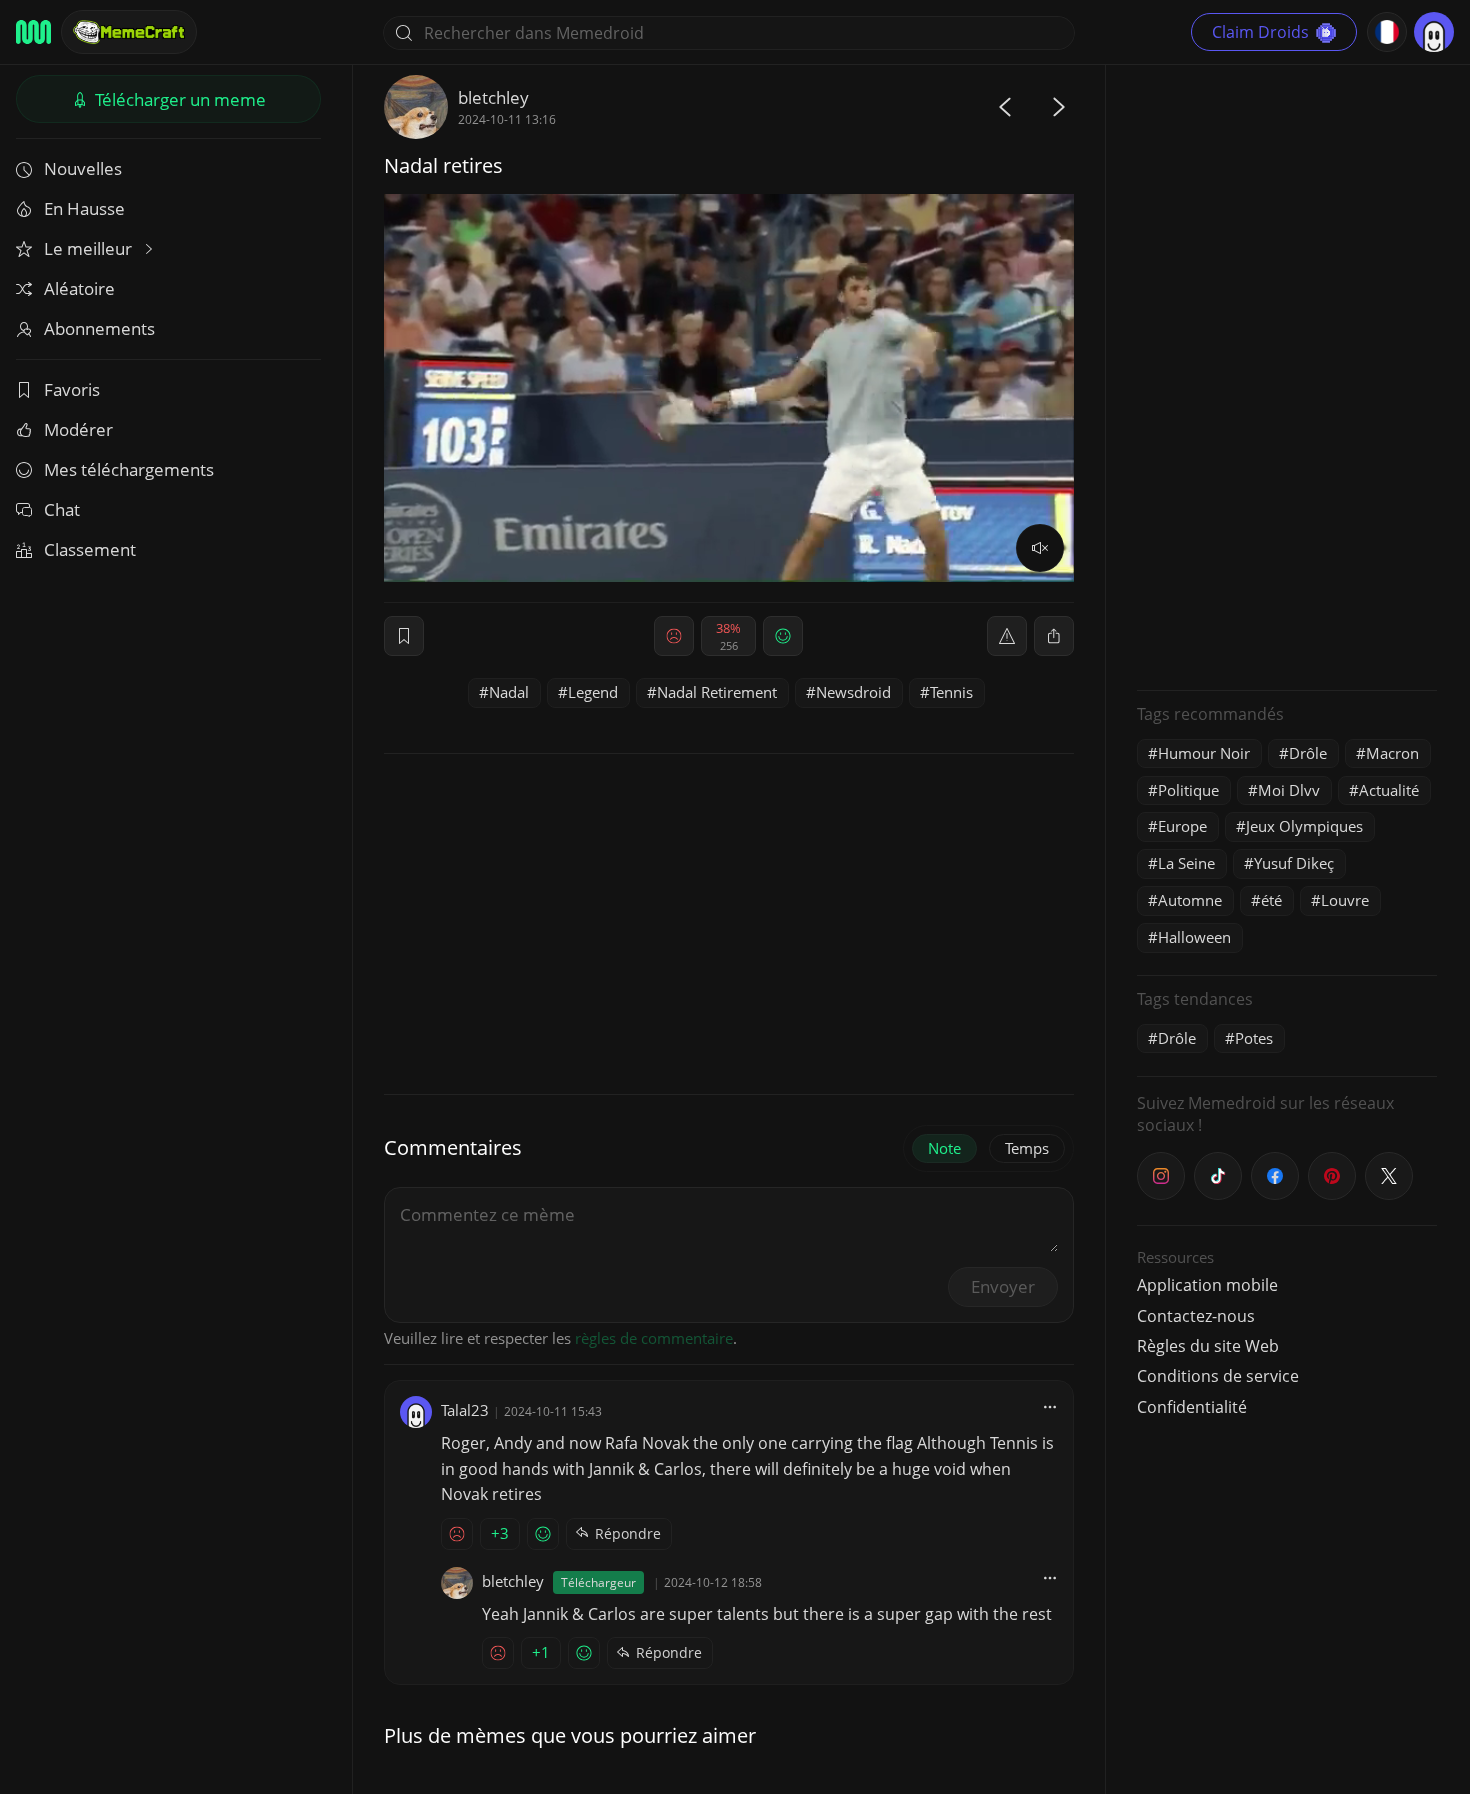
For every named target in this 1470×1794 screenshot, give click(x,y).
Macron (1392, 753)
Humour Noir (1204, 753)
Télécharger (178, 99)
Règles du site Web (1208, 1346)
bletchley (493, 97)
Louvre (1345, 900)
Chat (62, 509)
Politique (1188, 790)
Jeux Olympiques (1304, 826)
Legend (593, 692)
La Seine (1186, 863)
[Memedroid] (33, 32)
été (1271, 900)
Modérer (78, 429)
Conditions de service (1218, 1376)
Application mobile (1207, 1285)
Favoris (72, 389)
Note (944, 1148)
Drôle (1308, 753)
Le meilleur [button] (90, 248)
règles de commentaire (654, 1338)
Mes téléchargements (129, 469)
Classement (90, 549)
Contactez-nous (1196, 1316)
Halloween (1194, 937)
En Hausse (84, 208)
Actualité (1389, 790)
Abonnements (99, 328)
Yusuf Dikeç (1294, 863)
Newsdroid (853, 692)
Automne (1190, 900)
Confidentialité (1192, 1407)
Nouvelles (83, 168)
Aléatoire (79, 288)
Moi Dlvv (1289, 790)
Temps (1027, 1148)
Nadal (509, 692)
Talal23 (465, 1410)
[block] (1054, 636)
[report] (1007, 636)
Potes (1254, 1038)
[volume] (1040, 548)
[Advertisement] (1287, 375)
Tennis (951, 692)
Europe (1182, 826)
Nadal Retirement (717, 692)
